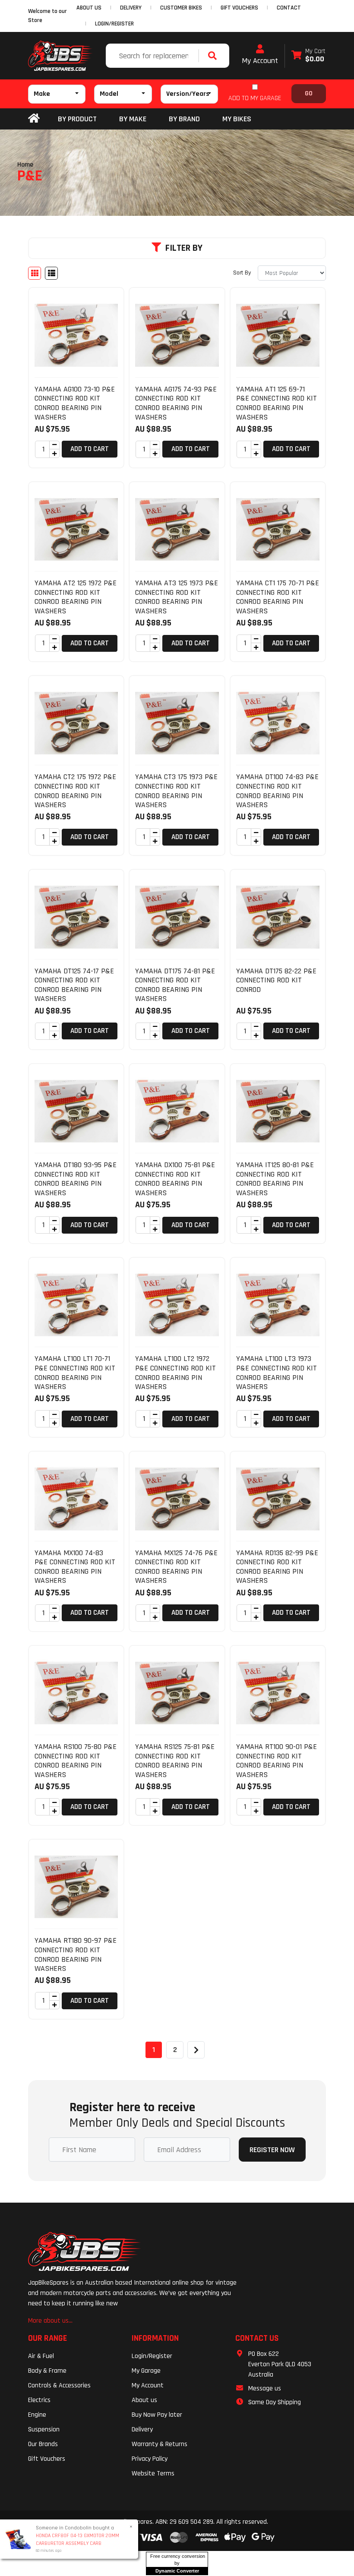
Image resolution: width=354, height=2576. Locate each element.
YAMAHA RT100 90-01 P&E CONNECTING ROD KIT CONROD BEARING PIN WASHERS (277, 1761)
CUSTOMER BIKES (181, 8)
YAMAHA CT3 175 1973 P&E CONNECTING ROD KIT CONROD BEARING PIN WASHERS (176, 791)
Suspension (44, 2429)
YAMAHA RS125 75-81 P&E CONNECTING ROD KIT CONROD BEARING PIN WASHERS (175, 1761)
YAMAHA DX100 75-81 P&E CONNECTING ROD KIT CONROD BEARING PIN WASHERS (175, 1179)
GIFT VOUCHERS (239, 8)
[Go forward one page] (196, 2050)
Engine (37, 2415)
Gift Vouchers (47, 2459)
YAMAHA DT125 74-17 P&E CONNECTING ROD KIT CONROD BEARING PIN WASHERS (74, 985)
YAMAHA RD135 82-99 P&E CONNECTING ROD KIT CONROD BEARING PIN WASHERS (277, 1567)
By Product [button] (77, 119)
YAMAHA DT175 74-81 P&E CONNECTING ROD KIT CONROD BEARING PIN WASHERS (175, 985)
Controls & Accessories (59, 2385)
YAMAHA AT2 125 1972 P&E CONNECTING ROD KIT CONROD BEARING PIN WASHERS (76, 597)
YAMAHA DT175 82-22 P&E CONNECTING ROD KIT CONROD (276, 980)
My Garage (146, 2371)
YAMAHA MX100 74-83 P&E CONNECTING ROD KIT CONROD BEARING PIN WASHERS (75, 1567)
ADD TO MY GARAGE (255, 98)
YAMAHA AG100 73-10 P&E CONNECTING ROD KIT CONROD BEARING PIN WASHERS (75, 403)
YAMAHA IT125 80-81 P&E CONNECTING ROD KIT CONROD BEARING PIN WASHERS (275, 1179)
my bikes (237, 119)
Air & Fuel (41, 2356)
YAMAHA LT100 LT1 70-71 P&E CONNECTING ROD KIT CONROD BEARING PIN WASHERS (75, 1373)
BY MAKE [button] (133, 119)
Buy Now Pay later (157, 2415)
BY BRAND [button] (184, 119)
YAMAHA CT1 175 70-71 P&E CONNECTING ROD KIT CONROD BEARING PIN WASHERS (278, 597)
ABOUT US (89, 8)
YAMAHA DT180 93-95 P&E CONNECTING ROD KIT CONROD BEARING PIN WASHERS (76, 1179)
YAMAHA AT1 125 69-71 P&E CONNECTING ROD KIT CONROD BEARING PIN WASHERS (277, 403)
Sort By (242, 273)
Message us (265, 2388)
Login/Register (114, 24)
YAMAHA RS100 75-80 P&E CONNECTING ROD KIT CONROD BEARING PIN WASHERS (76, 1761)
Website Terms (153, 2473)
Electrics (39, 2400)
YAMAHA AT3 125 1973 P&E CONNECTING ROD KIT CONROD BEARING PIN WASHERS (177, 597)
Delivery (142, 2429)
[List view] (51, 273)
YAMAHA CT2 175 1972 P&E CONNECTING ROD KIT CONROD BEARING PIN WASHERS (75, 791)
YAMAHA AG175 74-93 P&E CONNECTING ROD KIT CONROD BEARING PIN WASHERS (176, 403)
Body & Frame (47, 2371)
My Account (260, 61)
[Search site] (215, 56)
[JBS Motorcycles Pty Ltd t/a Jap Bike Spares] (60, 56)
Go (309, 93)
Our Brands (43, 2444)
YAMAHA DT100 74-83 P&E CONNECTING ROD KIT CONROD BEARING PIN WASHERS (277, 791)
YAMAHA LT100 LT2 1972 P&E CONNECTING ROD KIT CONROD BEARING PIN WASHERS (175, 1373)
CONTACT (289, 8)
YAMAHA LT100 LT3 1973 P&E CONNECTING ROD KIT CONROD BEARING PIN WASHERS (277, 1373)
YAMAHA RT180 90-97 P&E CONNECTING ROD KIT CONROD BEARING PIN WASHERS (76, 1954)
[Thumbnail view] (35, 273)
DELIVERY (131, 8)
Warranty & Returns (160, 2444)
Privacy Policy (150, 2459)
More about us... (50, 2321)
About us (144, 2400)
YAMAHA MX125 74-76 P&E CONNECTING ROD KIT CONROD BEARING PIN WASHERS (176, 1567)
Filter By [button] (184, 248)
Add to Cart (90, 449)
